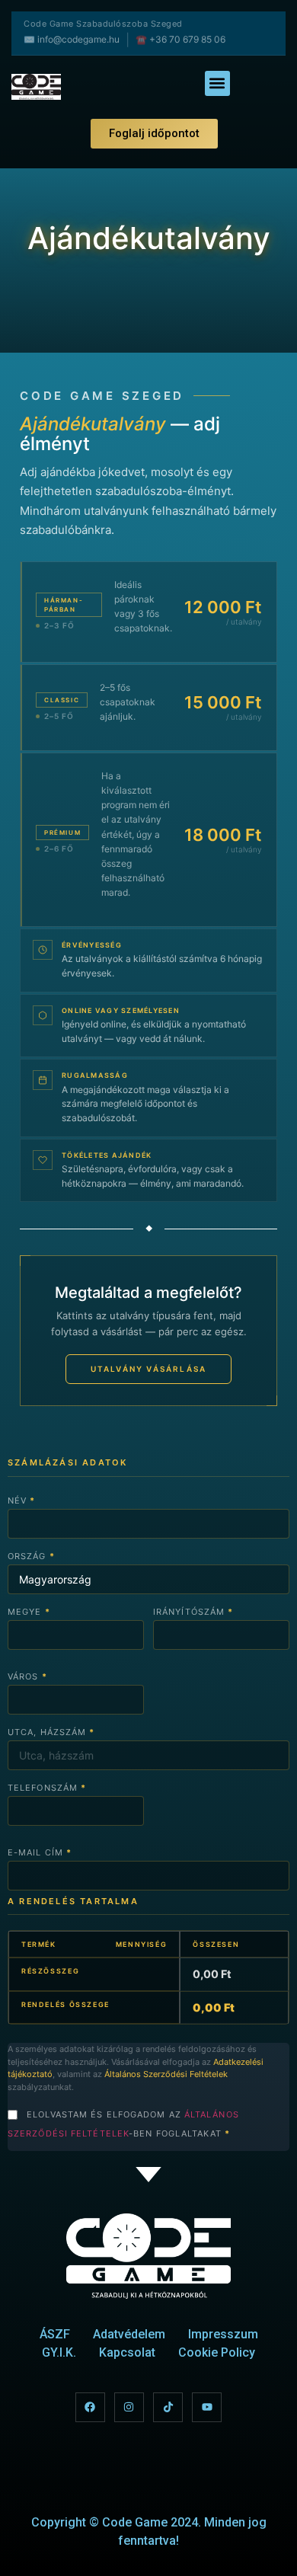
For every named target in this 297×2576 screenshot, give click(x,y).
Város (27, 1676)
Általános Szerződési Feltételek (166, 2074)
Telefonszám (47, 1788)
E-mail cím (40, 1852)
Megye (29, 1612)
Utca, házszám (51, 1732)
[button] (217, 83)
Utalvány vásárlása (149, 1369)
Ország (31, 1556)
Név (22, 1501)
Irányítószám (193, 1612)
